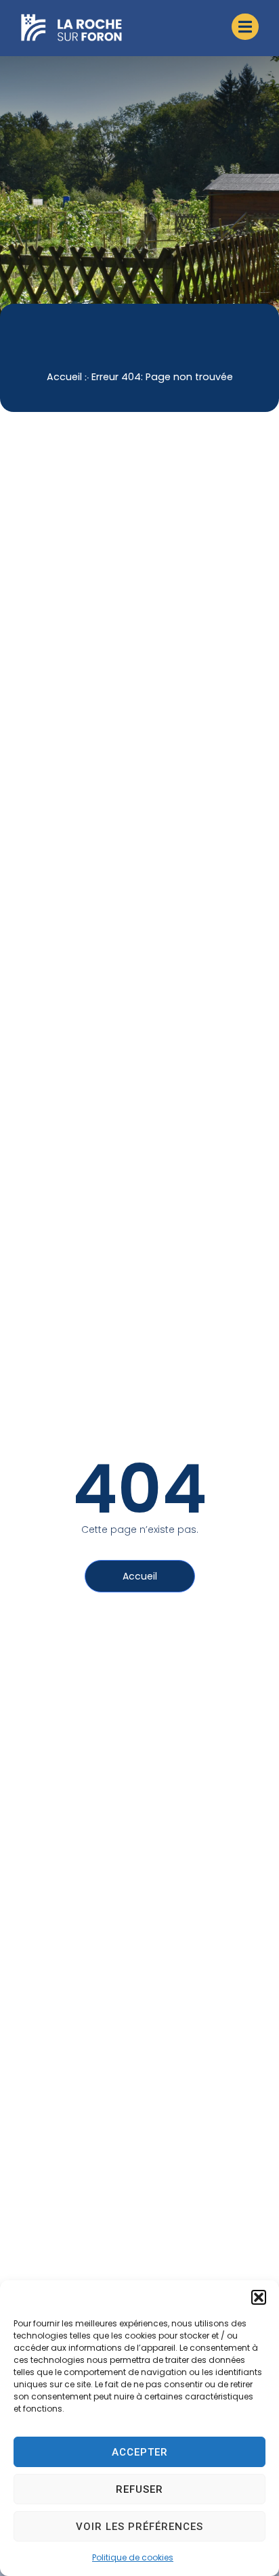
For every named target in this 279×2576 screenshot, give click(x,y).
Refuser (139, 2489)
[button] (259, 2297)
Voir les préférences (139, 2527)
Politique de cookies (133, 2557)
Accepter (140, 2452)
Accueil (64, 377)
